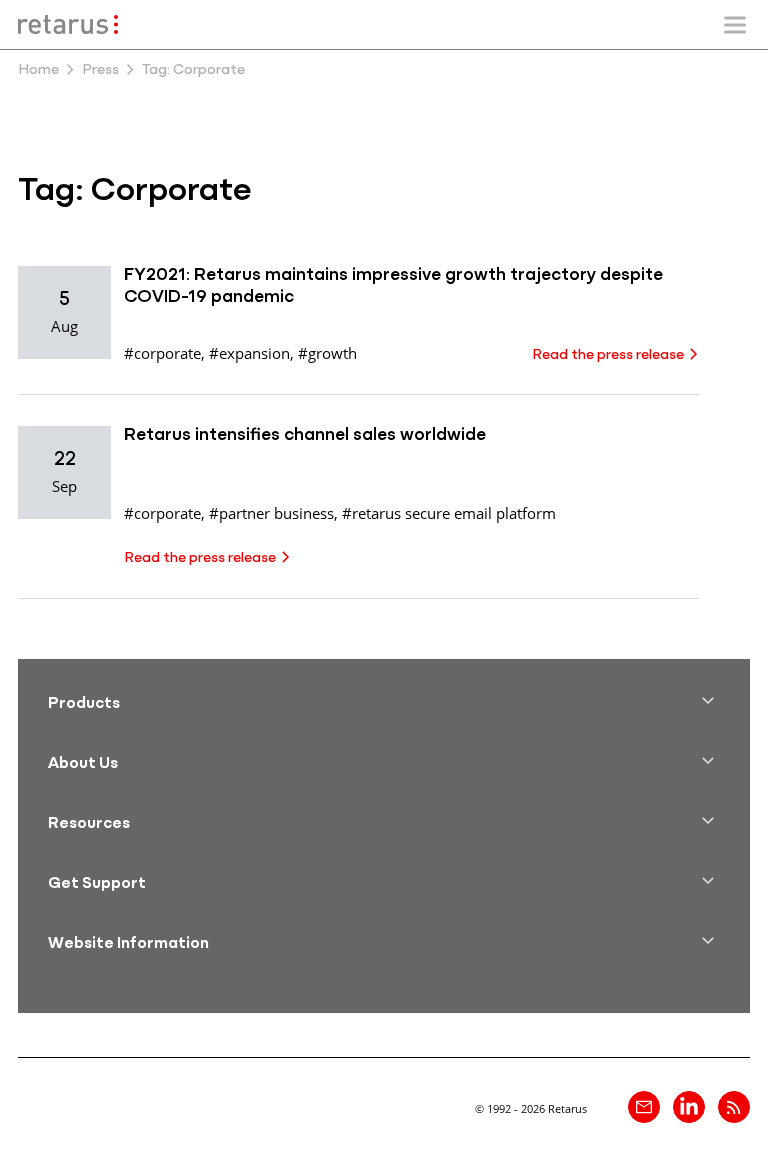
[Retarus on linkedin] (689, 1107)
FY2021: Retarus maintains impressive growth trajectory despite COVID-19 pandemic (393, 287)
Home (38, 70)
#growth (327, 353)
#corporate (162, 353)
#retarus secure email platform (449, 513)
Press (100, 70)
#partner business (271, 513)
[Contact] (644, 1107)
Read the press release (608, 355)
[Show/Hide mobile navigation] (735, 25)
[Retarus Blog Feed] (734, 1107)
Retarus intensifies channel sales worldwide (305, 436)
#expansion (249, 353)
